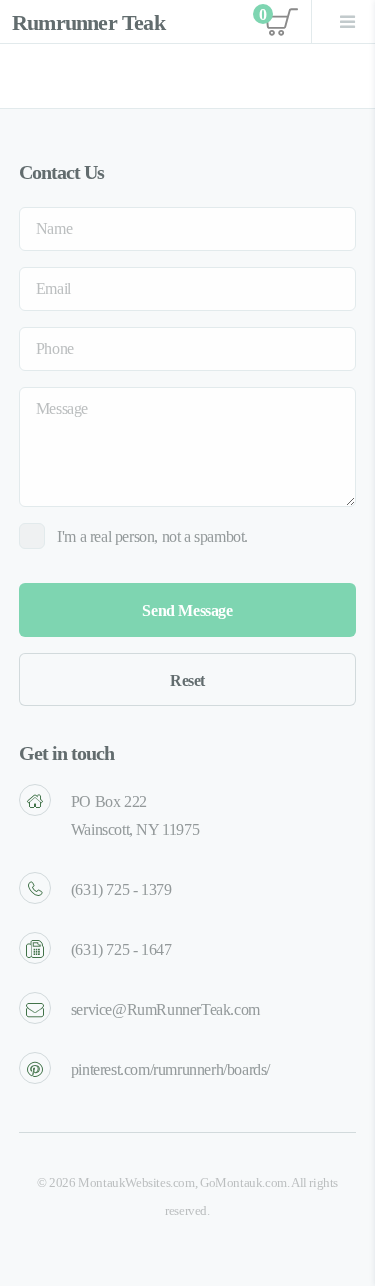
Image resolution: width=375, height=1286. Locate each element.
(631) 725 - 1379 (121, 889)
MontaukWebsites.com (136, 1183)
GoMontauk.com (243, 1183)
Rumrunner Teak (88, 23)
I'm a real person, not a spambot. (152, 536)
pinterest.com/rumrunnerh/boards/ (170, 1069)
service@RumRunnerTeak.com (165, 1009)
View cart (279, 22)
